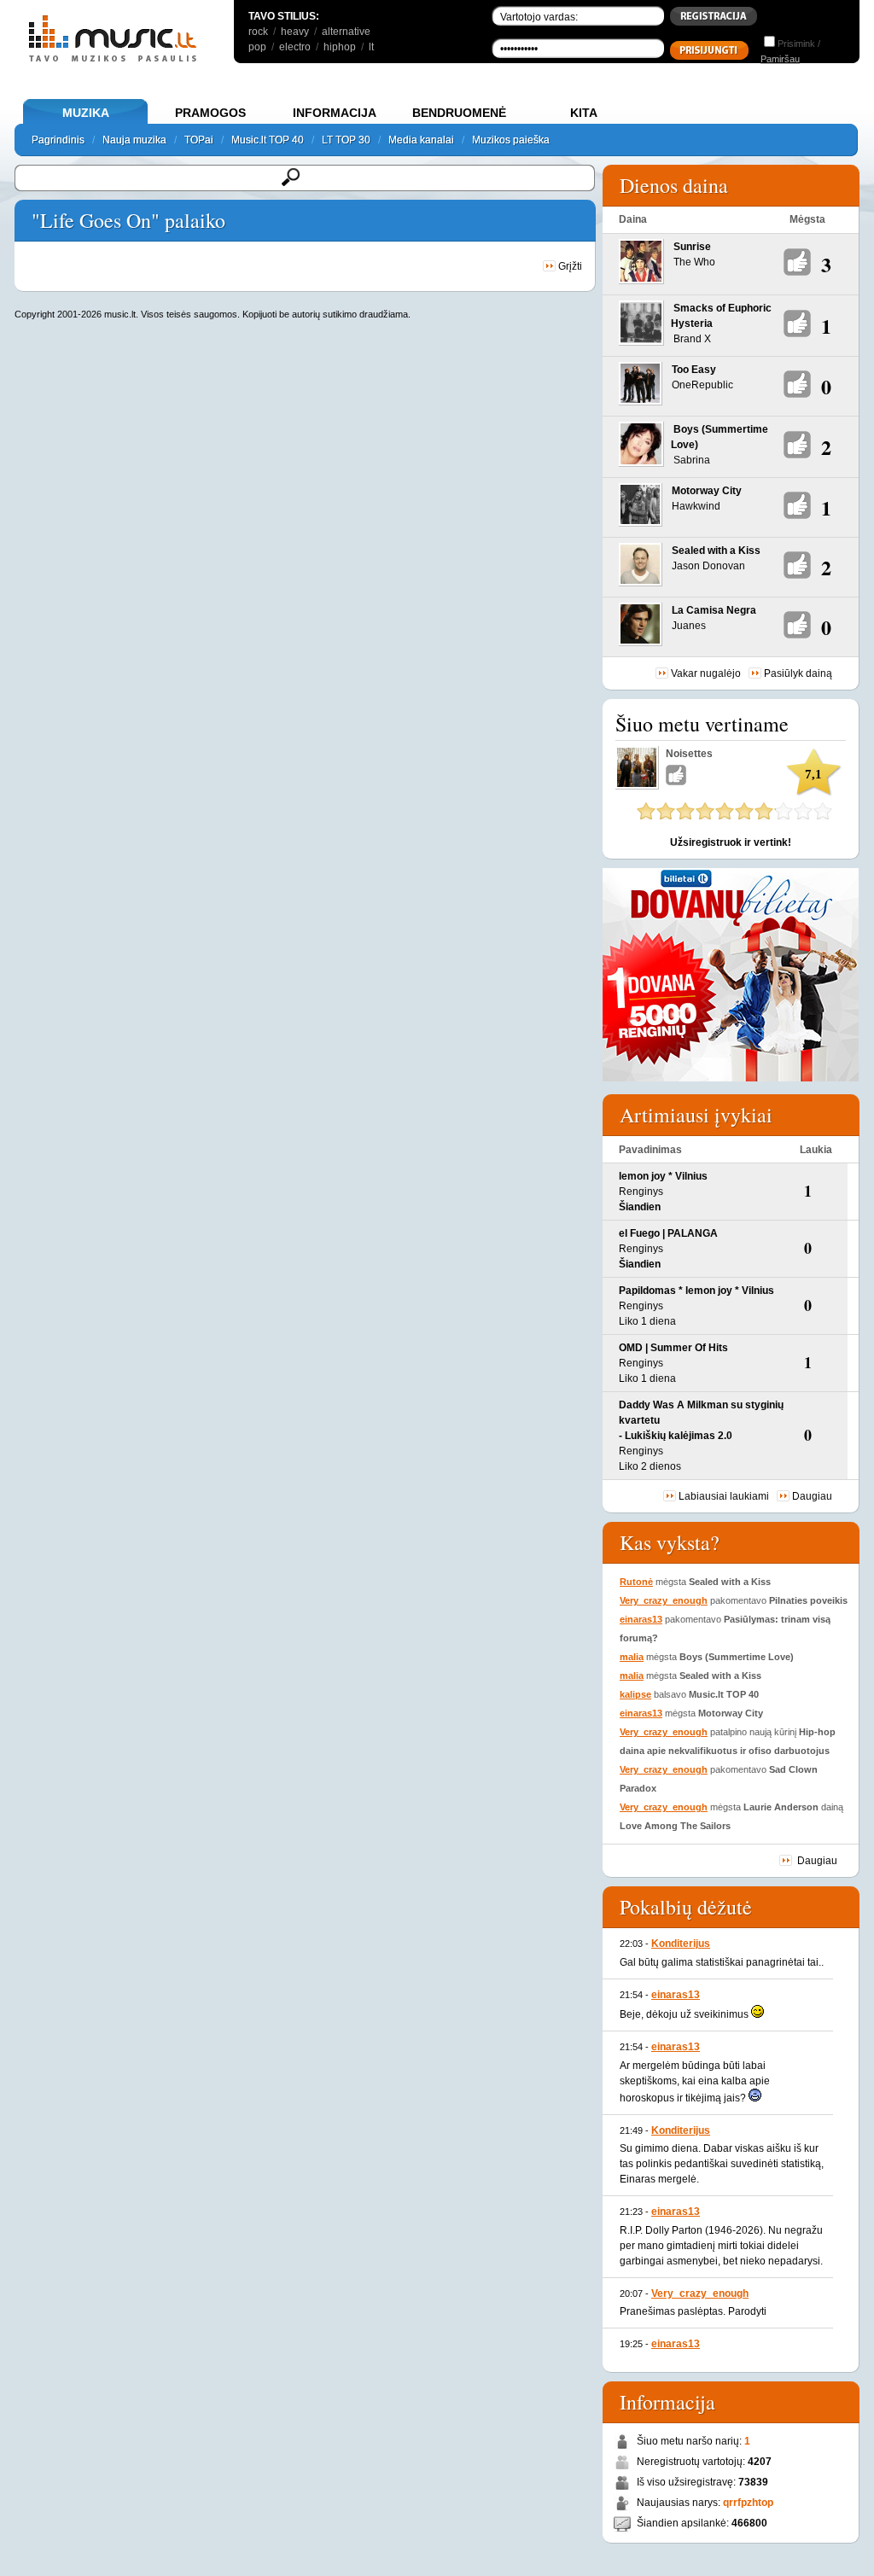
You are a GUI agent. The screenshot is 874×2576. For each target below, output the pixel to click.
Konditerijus (681, 1944)
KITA (584, 113)
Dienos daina (674, 185)
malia (632, 1657)
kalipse (635, 1694)
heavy (295, 32)
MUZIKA (86, 113)
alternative (346, 32)
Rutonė (636, 1582)
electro (295, 47)
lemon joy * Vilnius (663, 1176)
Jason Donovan (708, 566)
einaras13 (641, 1619)
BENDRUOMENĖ (459, 113)
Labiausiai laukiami (724, 1496)
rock (258, 32)
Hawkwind (696, 506)
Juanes (689, 626)
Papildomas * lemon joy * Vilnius (696, 1291)
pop (257, 47)
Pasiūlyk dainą (798, 673)
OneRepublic (702, 385)
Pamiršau (780, 59)
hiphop (340, 47)
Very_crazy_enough (664, 1600)
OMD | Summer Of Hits (673, 1348)
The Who (694, 262)
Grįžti (569, 266)
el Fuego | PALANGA (668, 1233)
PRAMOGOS (210, 113)
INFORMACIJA (335, 113)
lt (371, 47)
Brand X (692, 339)
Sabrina (692, 460)
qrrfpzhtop (748, 2503)
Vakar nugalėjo (706, 673)
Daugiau (812, 1496)
